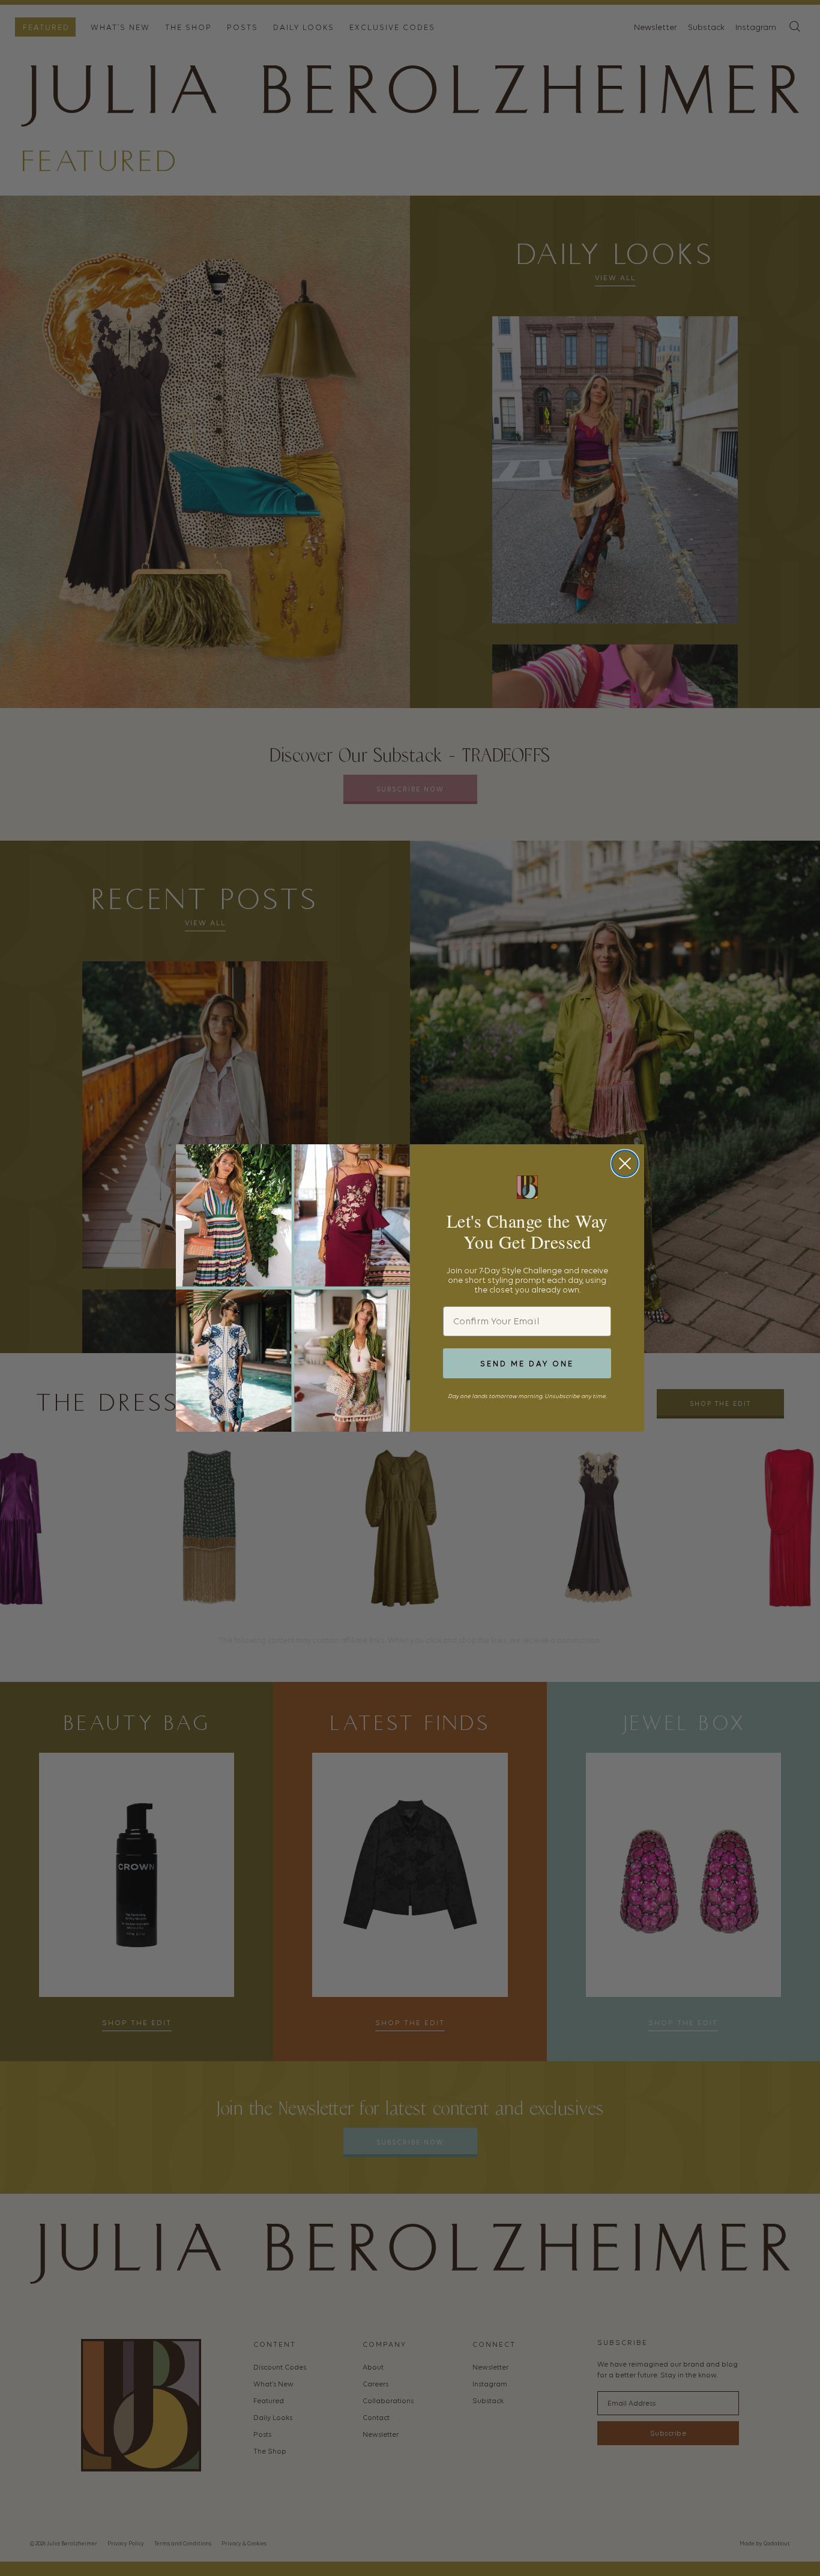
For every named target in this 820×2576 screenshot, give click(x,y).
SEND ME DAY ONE (527, 1364)
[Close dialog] (625, 1163)
